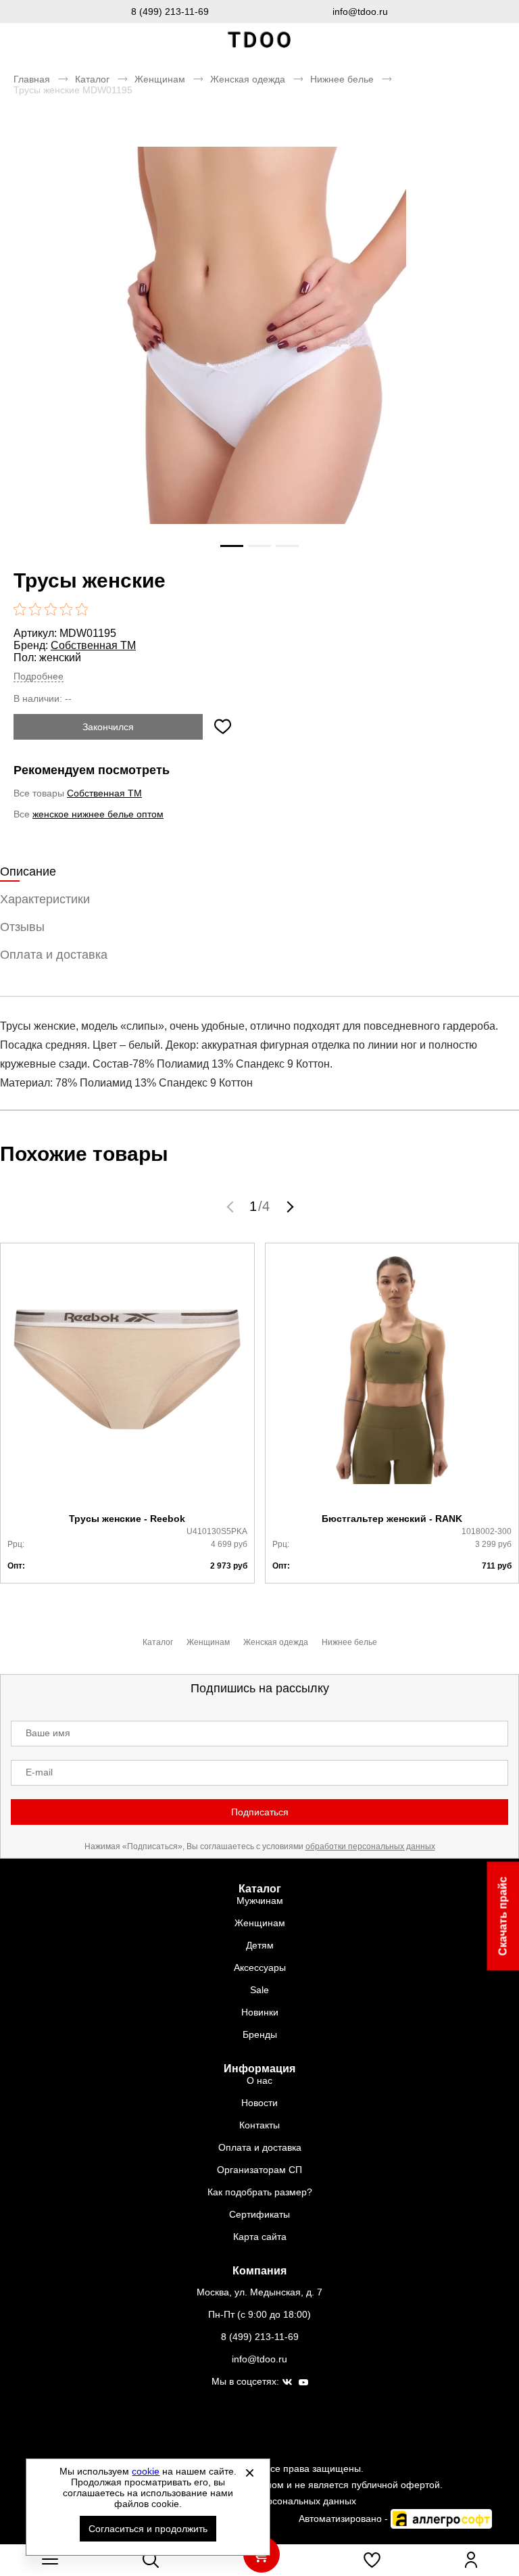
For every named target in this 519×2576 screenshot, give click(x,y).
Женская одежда (248, 79)
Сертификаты (259, 2214)
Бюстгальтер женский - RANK (392, 1519)
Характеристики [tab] (45, 899)
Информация (259, 2069)
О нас (259, 2080)
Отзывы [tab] (22, 927)
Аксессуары (260, 1967)
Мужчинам (260, 1901)
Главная (32, 79)
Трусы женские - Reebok (127, 1519)
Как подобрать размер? (260, 2192)
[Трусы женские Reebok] (127, 1378)
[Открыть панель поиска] (151, 2560)
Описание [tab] (28, 872)
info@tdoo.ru (360, 11)
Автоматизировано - (345, 2519)
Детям (260, 1945)
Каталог (92, 79)
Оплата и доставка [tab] (54, 955)
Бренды (260, 2034)
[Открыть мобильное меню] (50, 2560)
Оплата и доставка (260, 2147)
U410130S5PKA (217, 1531)
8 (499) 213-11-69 (170, 11)
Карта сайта (260, 2237)
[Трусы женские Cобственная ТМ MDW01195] (259, 366)
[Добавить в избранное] (222, 727)
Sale (259, 1990)
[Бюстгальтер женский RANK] (392, 1378)
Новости (259, 2103)
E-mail (39, 1772)
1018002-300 (487, 1531)
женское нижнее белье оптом (98, 814)
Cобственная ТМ (93, 645)
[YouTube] (303, 2383)
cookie (146, 2471)
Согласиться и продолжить (148, 2529)
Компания (259, 2271)
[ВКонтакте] (287, 2383)
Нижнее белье (342, 79)
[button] (232, 1206)
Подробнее (39, 676)
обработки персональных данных (370, 1846)
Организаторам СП (259, 2170)
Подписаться (260, 1812)
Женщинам (160, 79)
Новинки (260, 2012)
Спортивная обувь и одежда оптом (259, 40)
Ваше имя (48, 1733)
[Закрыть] (249, 2473)
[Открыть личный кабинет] (471, 2560)
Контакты (259, 2125)
